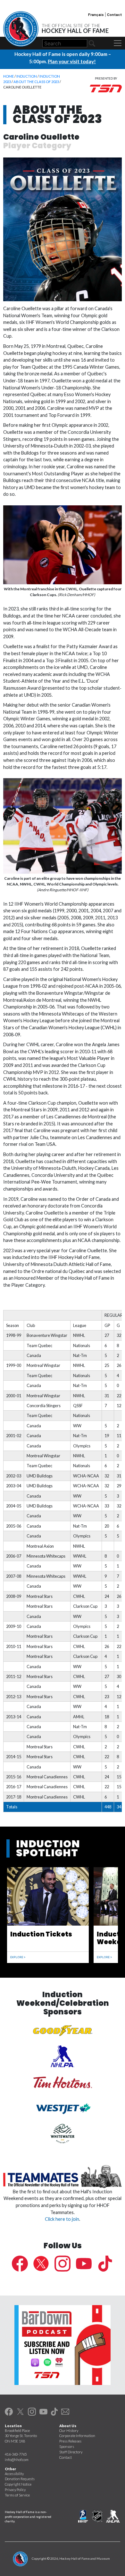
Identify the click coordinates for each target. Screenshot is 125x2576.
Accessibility (14, 2474)
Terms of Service (17, 2495)
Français (96, 14)
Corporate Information (77, 2436)
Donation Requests (20, 2479)
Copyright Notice (18, 2484)
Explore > (18, 1957)
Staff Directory (71, 2452)
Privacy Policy (15, 2490)
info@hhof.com (17, 2460)
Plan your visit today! (72, 61)
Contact (114, 14)
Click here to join (62, 2219)
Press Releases (70, 2441)
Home (8, 76)
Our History (69, 2430)
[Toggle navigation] (118, 43)
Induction (27, 76)
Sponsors (67, 2446)
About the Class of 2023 (36, 82)
